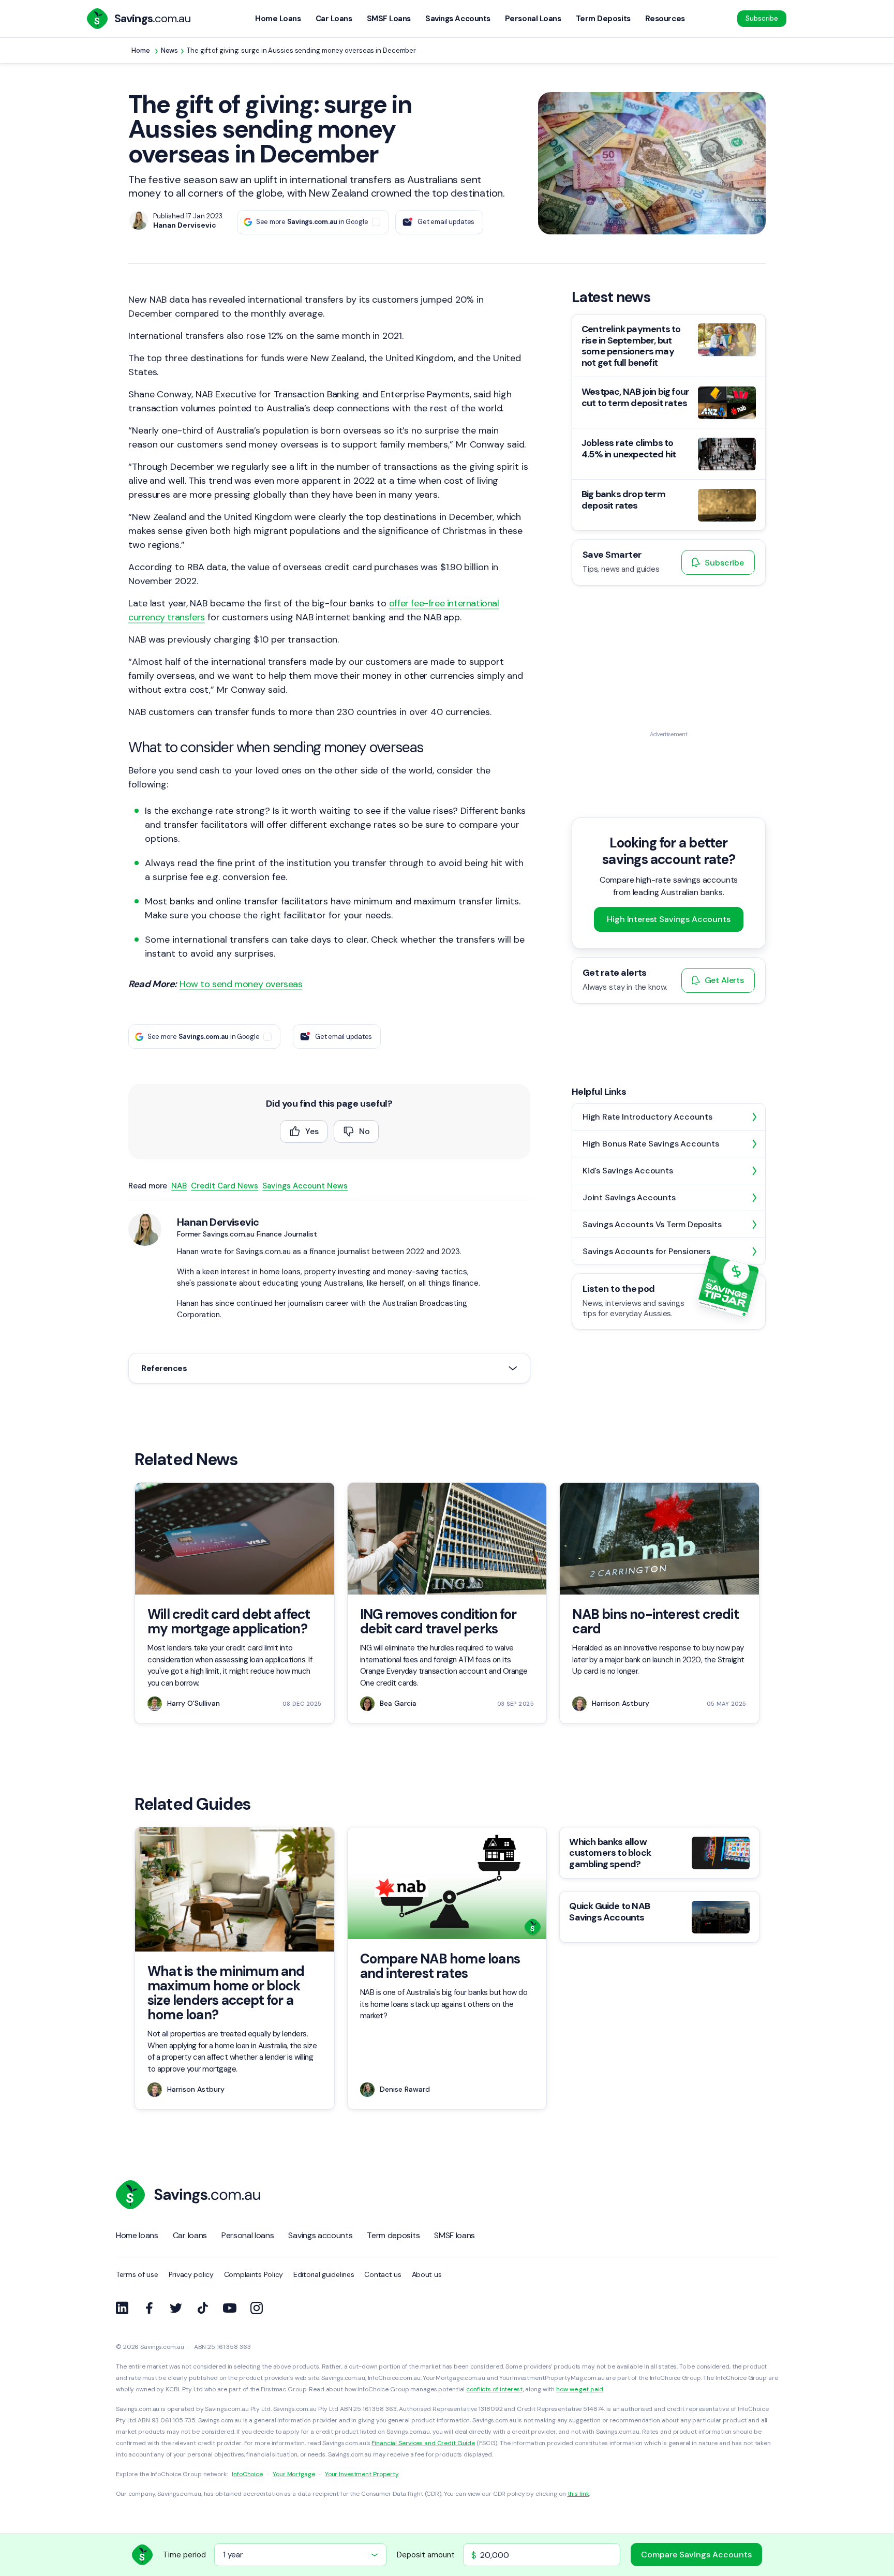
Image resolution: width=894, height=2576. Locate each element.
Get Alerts (724, 980)
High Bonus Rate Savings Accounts (651, 1144)
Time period (184, 2555)
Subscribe (762, 18)
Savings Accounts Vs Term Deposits (652, 1224)
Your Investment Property (362, 2474)
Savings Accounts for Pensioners (646, 1251)
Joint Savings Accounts (629, 1197)
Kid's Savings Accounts (628, 1171)
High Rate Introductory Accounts (647, 1117)
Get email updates (446, 222)
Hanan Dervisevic (218, 1222)
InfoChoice (247, 2474)
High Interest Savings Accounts (668, 919)
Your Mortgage (294, 2474)
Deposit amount (426, 2555)
